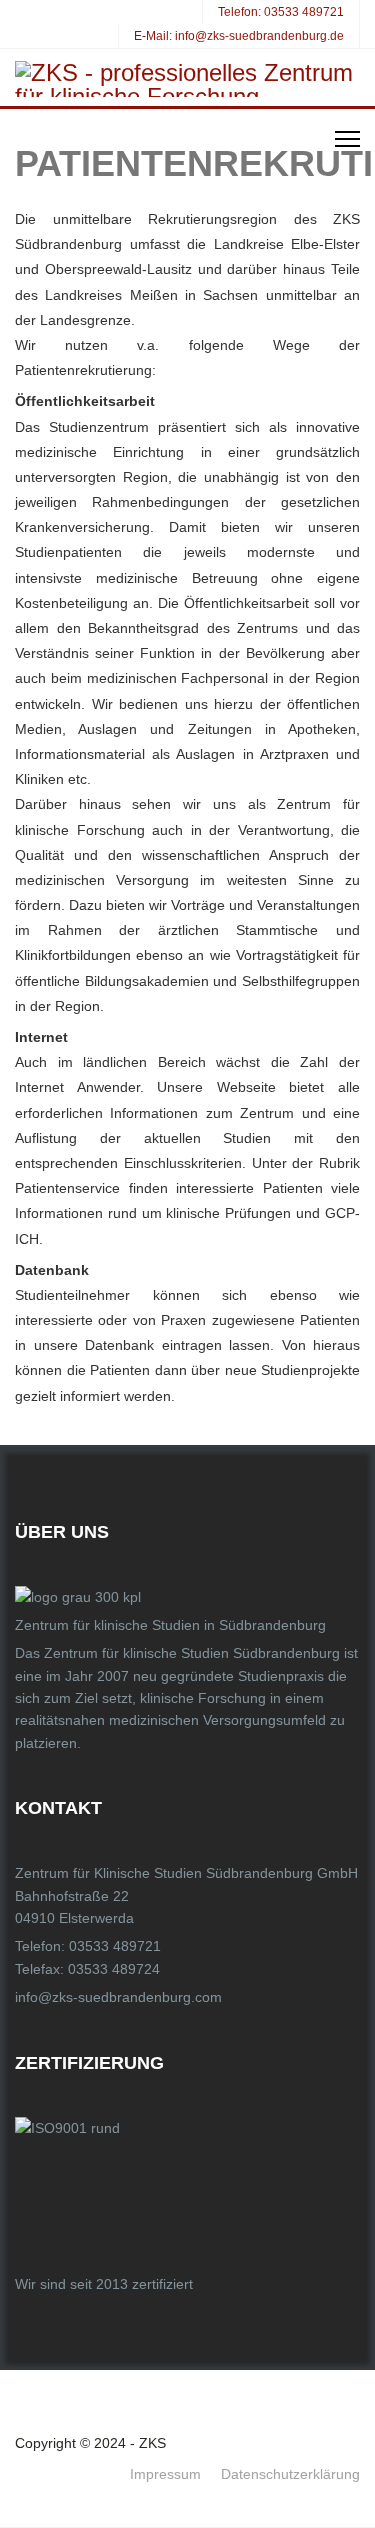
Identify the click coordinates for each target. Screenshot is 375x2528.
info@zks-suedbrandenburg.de (259, 36)
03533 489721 (304, 12)
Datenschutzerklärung (290, 2474)
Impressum (165, 2474)
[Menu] (347, 139)
